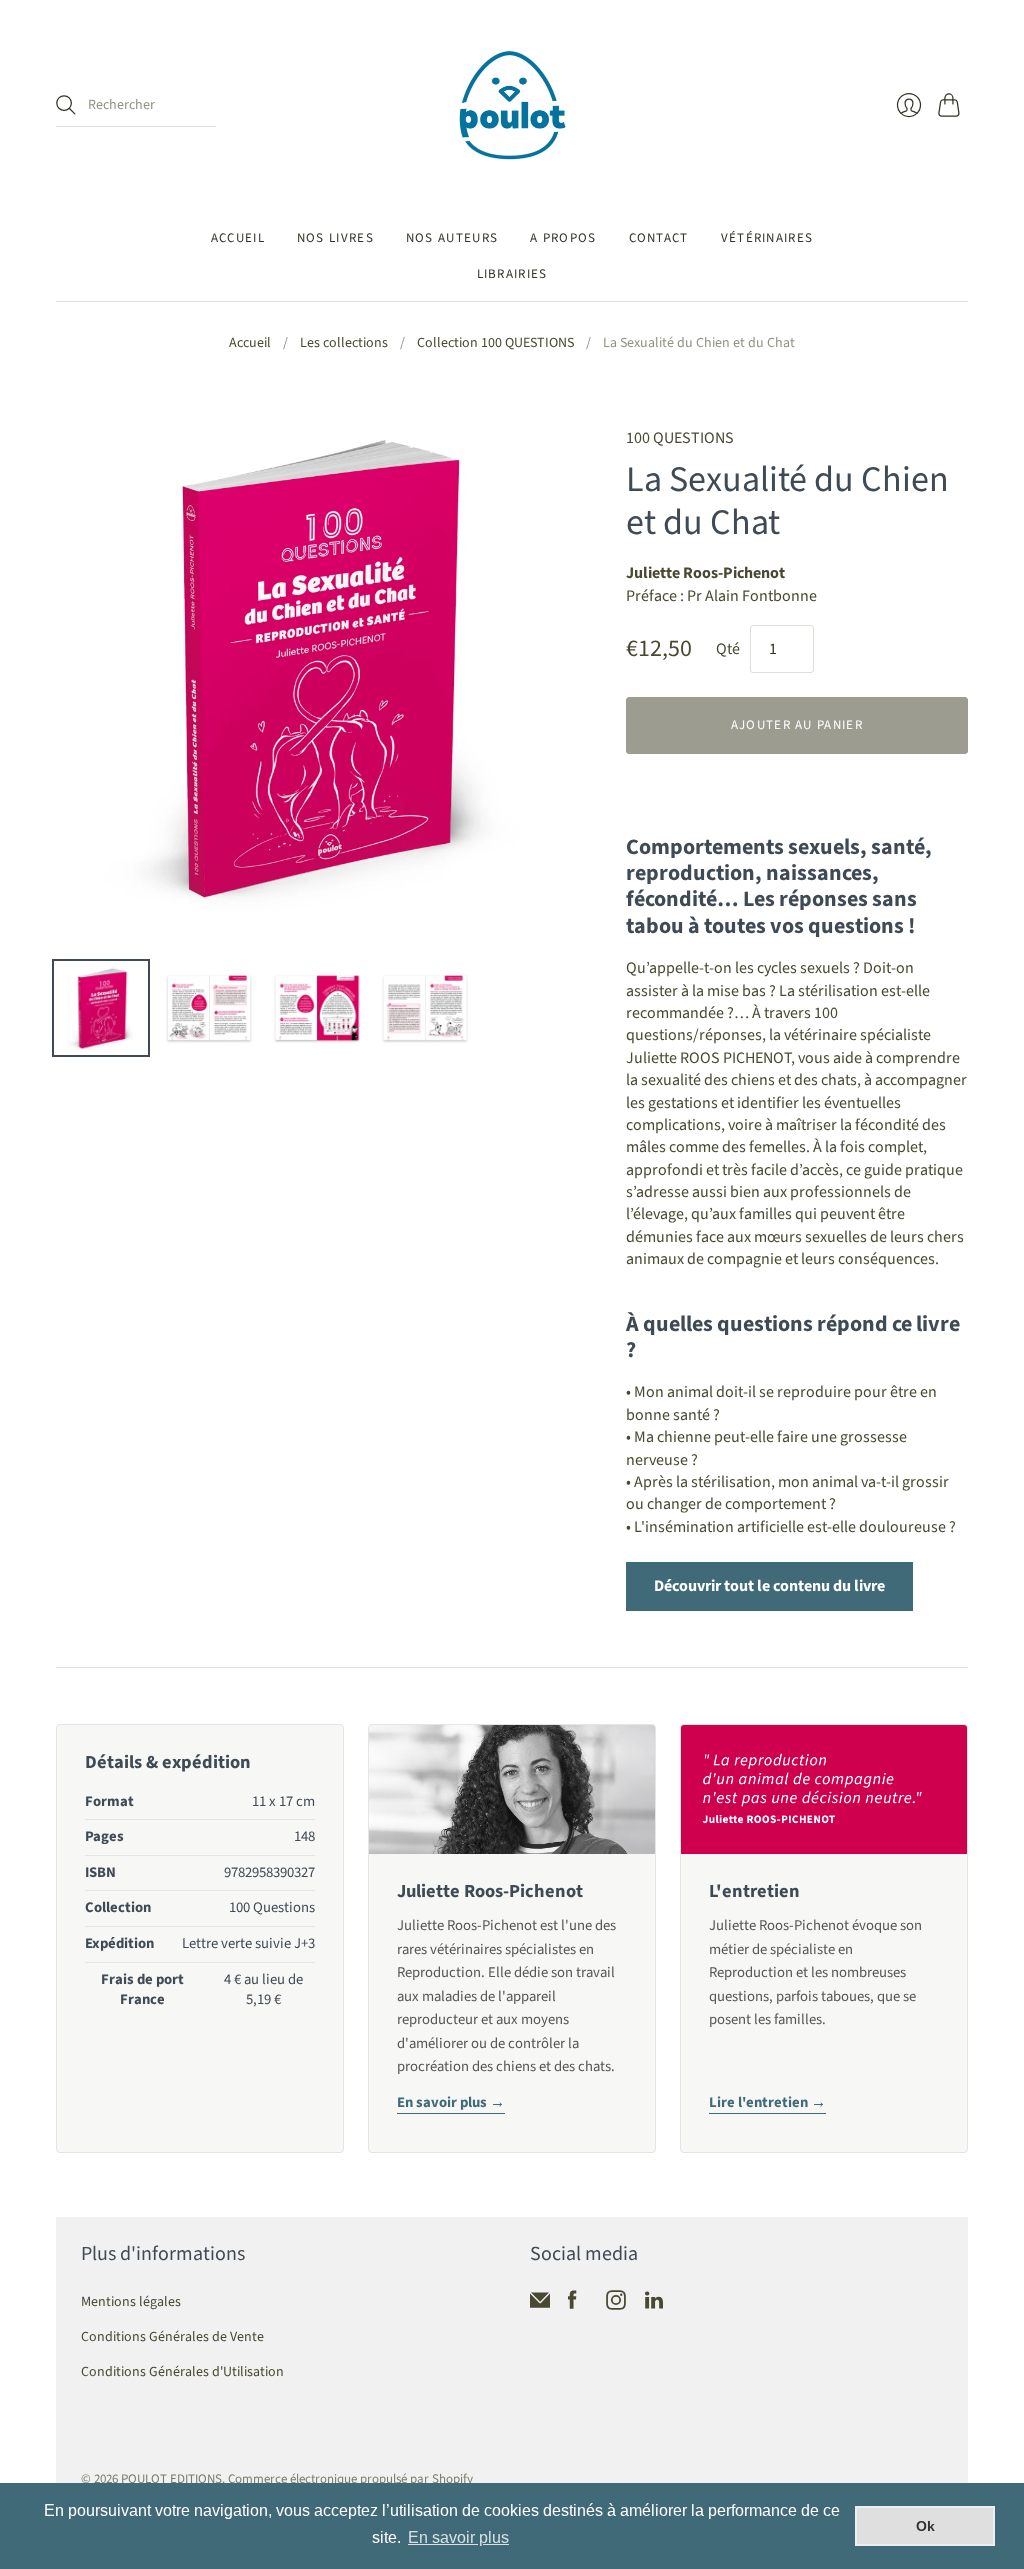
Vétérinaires (767, 238)
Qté (728, 649)
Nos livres (335, 238)
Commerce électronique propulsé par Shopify (350, 2479)
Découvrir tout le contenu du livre (769, 1586)
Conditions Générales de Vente (172, 2337)
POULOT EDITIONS (171, 2479)
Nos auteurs (452, 238)
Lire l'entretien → (767, 2102)
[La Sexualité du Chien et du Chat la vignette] (101, 1008)
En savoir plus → (451, 2102)
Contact (659, 238)
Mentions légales (131, 2302)
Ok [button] (925, 2526)
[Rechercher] (66, 105)
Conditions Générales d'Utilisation (182, 2372)
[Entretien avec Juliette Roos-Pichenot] (824, 1790)
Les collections (344, 343)
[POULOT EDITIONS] (512, 105)
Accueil (238, 238)
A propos (563, 238)
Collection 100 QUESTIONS (495, 343)
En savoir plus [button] (458, 2537)
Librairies (512, 274)
